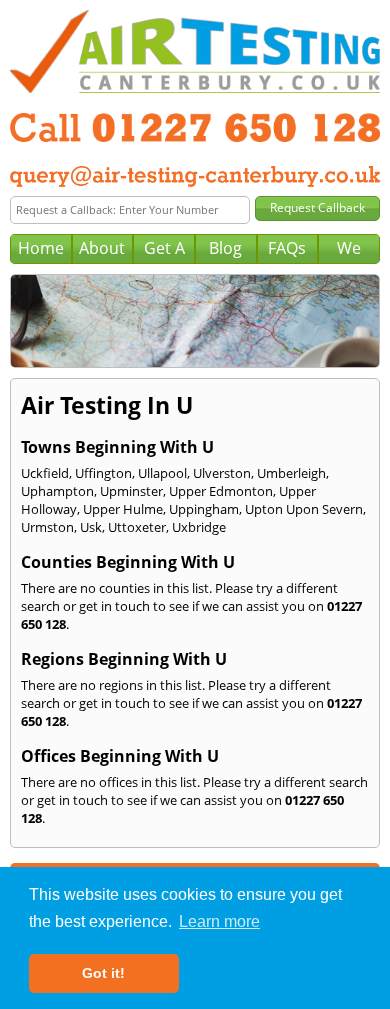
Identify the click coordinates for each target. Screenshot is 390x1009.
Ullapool (162, 473)
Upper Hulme (123, 509)
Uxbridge (199, 527)
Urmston (47, 527)
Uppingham (204, 509)
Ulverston (222, 473)
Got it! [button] (103, 973)
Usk (91, 527)
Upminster (131, 491)
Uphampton (57, 491)
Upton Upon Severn (304, 509)
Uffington (103, 473)
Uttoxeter (137, 527)
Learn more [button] (219, 921)
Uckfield (45, 473)
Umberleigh (291, 473)
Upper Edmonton (221, 491)
